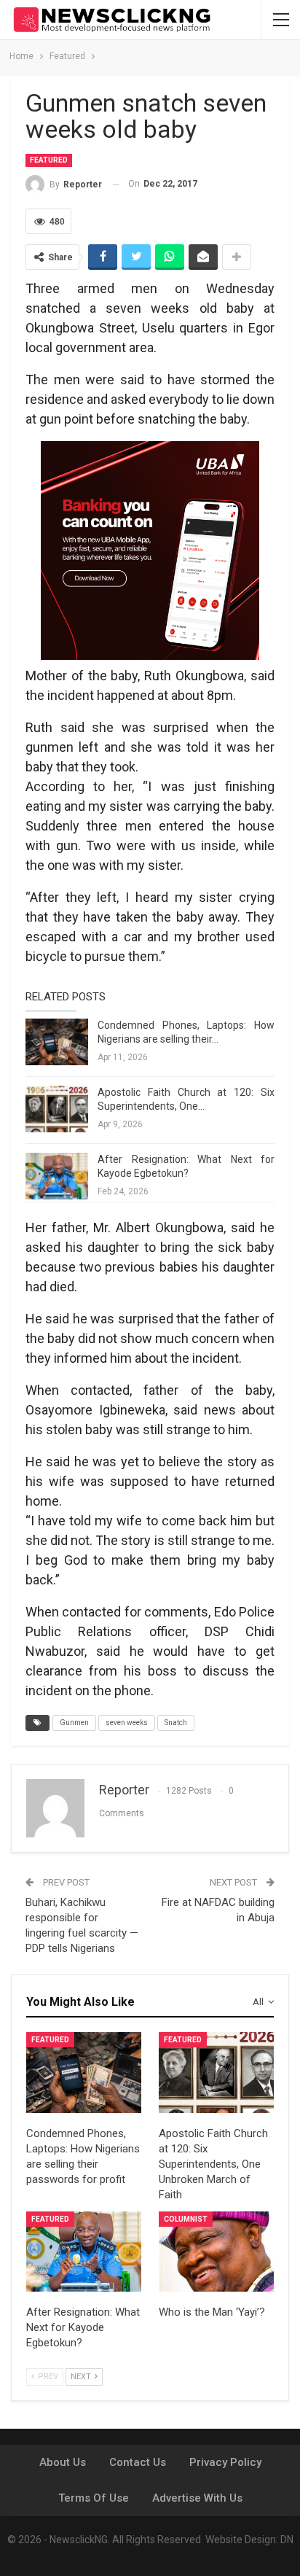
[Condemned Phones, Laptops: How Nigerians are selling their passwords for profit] (57, 1042)
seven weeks (127, 1723)
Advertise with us (197, 2498)
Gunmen (74, 1723)
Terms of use (94, 2498)
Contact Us (138, 2462)
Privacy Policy (225, 2462)
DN (287, 2540)
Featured (49, 160)
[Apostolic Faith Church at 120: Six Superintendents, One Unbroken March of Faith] (57, 1109)
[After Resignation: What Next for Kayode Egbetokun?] (57, 1176)
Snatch (176, 1723)
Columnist (186, 2219)
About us (63, 2462)
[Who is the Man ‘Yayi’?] (216, 2252)
